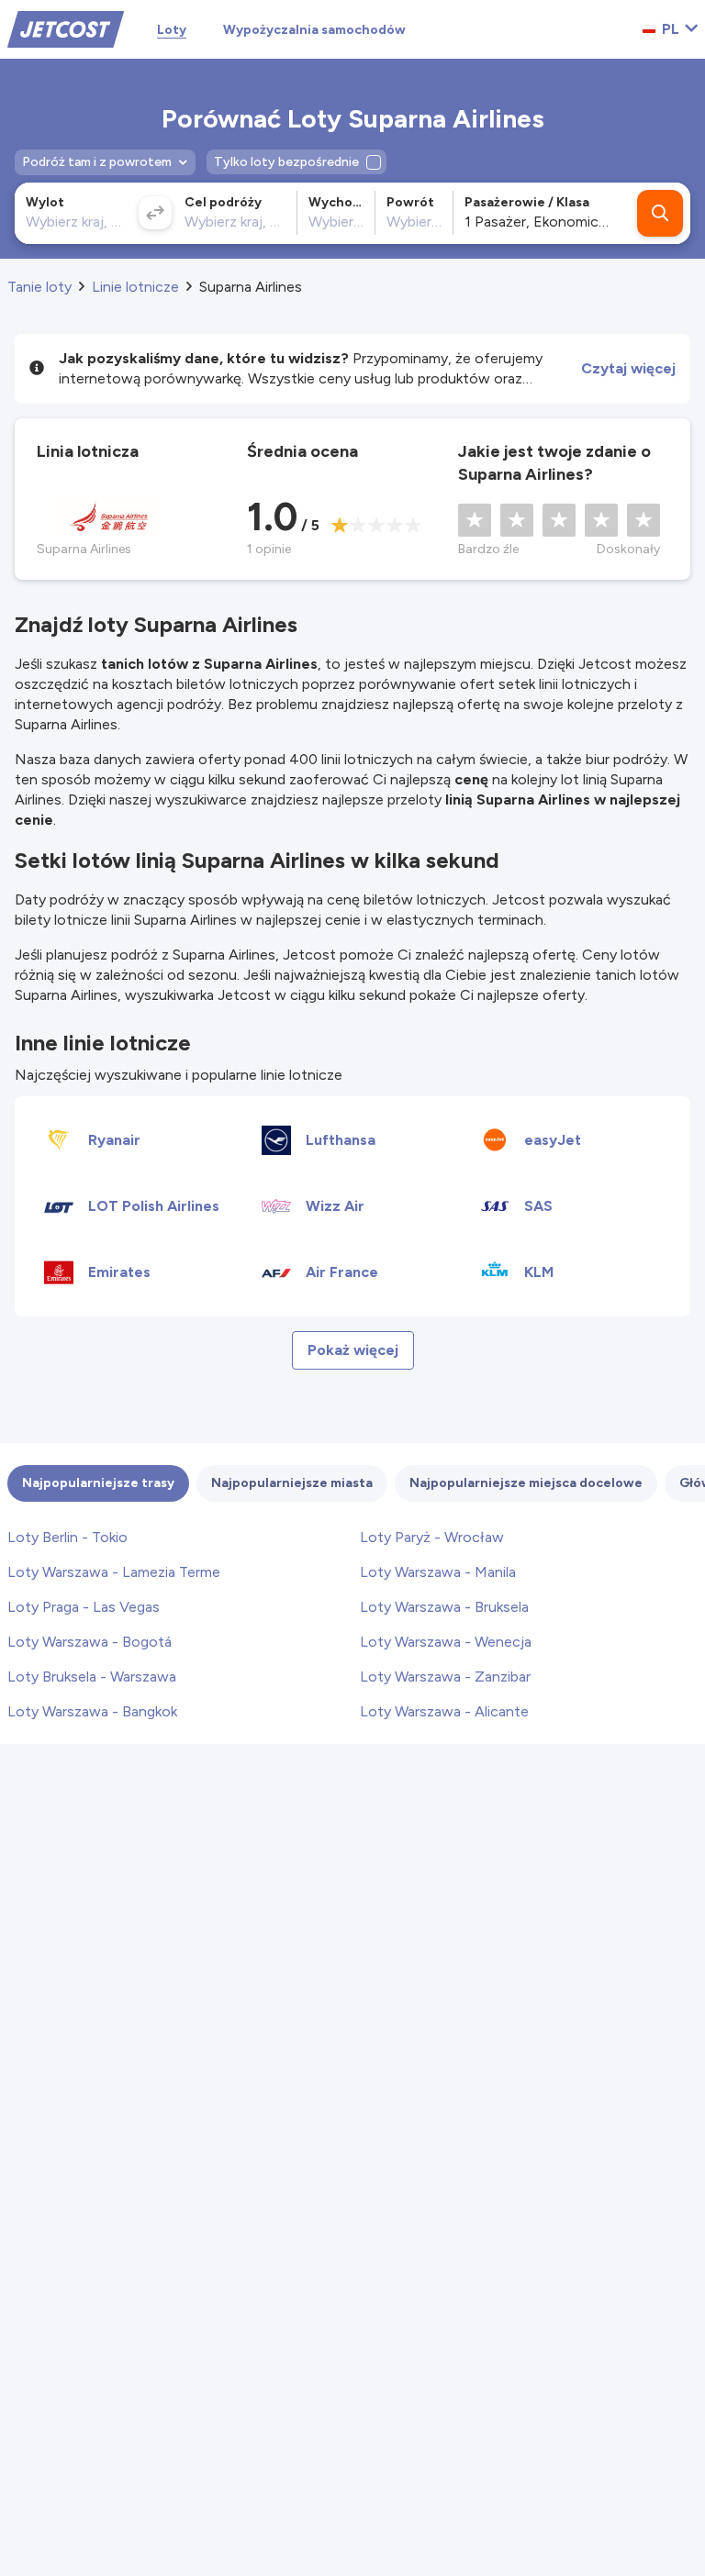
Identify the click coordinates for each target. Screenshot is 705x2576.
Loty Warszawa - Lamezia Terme (114, 1572)
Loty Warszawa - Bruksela (444, 1607)
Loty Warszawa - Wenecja (446, 1642)
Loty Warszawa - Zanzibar (445, 1677)
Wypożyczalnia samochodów (314, 30)
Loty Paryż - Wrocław (432, 1537)
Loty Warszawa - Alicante (444, 1711)
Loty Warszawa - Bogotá (90, 1642)
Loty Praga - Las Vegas (84, 1607)
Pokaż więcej (353, 1350)
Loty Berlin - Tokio (67, 1537)
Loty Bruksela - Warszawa (92, 1677)
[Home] (66, 28)
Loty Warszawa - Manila (438, 1572)
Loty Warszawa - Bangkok (92, 1711)
